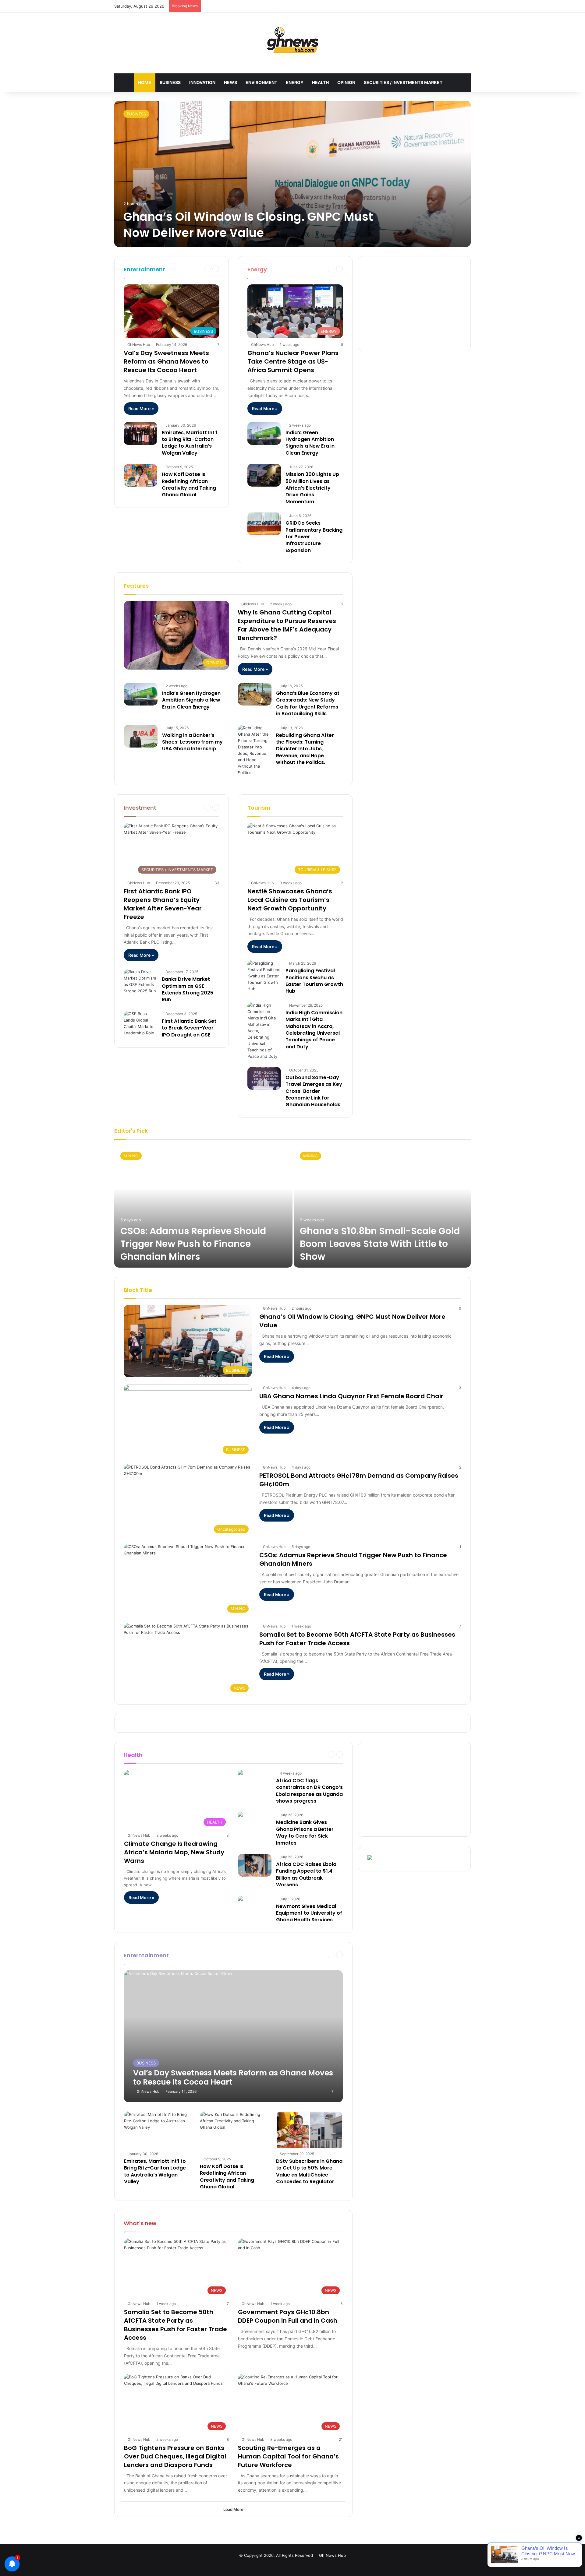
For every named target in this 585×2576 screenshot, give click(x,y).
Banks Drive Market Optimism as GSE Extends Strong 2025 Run (188, 989)
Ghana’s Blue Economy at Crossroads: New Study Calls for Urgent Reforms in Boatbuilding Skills (308, 703)
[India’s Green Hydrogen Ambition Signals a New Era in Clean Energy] (264, 433)
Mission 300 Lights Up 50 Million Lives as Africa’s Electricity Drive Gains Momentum (312, 488)
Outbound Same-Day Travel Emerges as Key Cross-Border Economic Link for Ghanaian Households (314, 1091)
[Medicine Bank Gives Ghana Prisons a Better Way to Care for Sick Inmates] (240, 1815)
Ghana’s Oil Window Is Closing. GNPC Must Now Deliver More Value (248, 225)
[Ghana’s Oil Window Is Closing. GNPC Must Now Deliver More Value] (292, 174)
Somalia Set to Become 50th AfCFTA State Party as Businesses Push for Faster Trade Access (175, 2325)
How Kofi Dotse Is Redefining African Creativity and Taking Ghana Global (189, 484)
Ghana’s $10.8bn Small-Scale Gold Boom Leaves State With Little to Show (380, 1244)
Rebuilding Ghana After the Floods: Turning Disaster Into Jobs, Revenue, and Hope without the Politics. (305, 749)
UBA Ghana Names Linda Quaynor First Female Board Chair (351, 1396)
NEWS (230, 82)
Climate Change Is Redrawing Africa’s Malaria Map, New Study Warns (174, 1852)
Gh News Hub (332, 2555)
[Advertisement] (414, 304)
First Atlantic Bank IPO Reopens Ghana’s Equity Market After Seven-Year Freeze (163, 904)
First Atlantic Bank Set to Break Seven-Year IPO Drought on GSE (189, 1028)
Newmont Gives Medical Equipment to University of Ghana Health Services (309, 1913)
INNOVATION (202, 82)
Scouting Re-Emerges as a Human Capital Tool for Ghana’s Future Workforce (288, 2456)
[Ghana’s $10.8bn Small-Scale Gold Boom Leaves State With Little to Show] (382, 1207)
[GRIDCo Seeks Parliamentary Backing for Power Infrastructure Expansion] (264, 524)
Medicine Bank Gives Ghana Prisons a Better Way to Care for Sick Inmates (305, 1832)
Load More (233, 2509)
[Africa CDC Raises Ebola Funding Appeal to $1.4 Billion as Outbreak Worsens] (255, 1865)
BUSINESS (170, 82)
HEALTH (320, 82)
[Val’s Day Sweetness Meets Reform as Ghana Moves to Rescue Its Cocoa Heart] (234, 2036)
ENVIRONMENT (261, 82)
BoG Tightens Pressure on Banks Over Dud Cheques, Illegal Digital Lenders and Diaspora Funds (175, 2456)
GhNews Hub (139, 345)
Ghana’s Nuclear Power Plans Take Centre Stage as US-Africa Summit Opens (293, 361)
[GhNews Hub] (293, 40)
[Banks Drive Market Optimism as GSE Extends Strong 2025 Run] (140, 981)
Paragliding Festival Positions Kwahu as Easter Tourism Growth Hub (314, 981)
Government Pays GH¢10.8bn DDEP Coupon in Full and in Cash (288, 2316)
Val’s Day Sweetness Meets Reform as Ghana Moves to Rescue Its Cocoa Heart (166, 361)
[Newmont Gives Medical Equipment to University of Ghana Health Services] (240, 1899)
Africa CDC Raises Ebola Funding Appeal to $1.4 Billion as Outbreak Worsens (306, 1874)
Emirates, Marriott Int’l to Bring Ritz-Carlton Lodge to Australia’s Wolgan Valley (189, 443)
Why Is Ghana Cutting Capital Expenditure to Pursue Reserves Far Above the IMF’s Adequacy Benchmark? (287, 625)
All (301, 269)
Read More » (141, 408)
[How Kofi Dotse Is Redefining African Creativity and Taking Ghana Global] (140, 475)
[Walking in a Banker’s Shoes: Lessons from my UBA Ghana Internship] (141, 736)
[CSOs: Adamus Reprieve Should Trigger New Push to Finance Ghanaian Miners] (203, 1207)
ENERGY (295, 82)
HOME (145, 82)
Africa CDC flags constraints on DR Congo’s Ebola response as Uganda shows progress (309, 1791)
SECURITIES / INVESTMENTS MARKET (403, 82)
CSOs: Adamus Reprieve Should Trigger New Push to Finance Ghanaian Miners (193, 1244)
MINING (131, 1156)
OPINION (346, 82)
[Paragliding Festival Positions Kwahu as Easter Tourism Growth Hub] (264, 976)
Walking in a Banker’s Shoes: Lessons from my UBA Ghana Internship (192, 742)
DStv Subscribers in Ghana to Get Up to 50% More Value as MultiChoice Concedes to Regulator (309, 2171)
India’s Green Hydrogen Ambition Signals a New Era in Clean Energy (310, 443)
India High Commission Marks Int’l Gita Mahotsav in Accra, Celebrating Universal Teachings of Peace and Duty (314, 1030)
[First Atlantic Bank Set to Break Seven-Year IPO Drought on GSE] (140, 1023)
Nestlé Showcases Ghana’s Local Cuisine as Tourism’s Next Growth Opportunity (290, 900)
